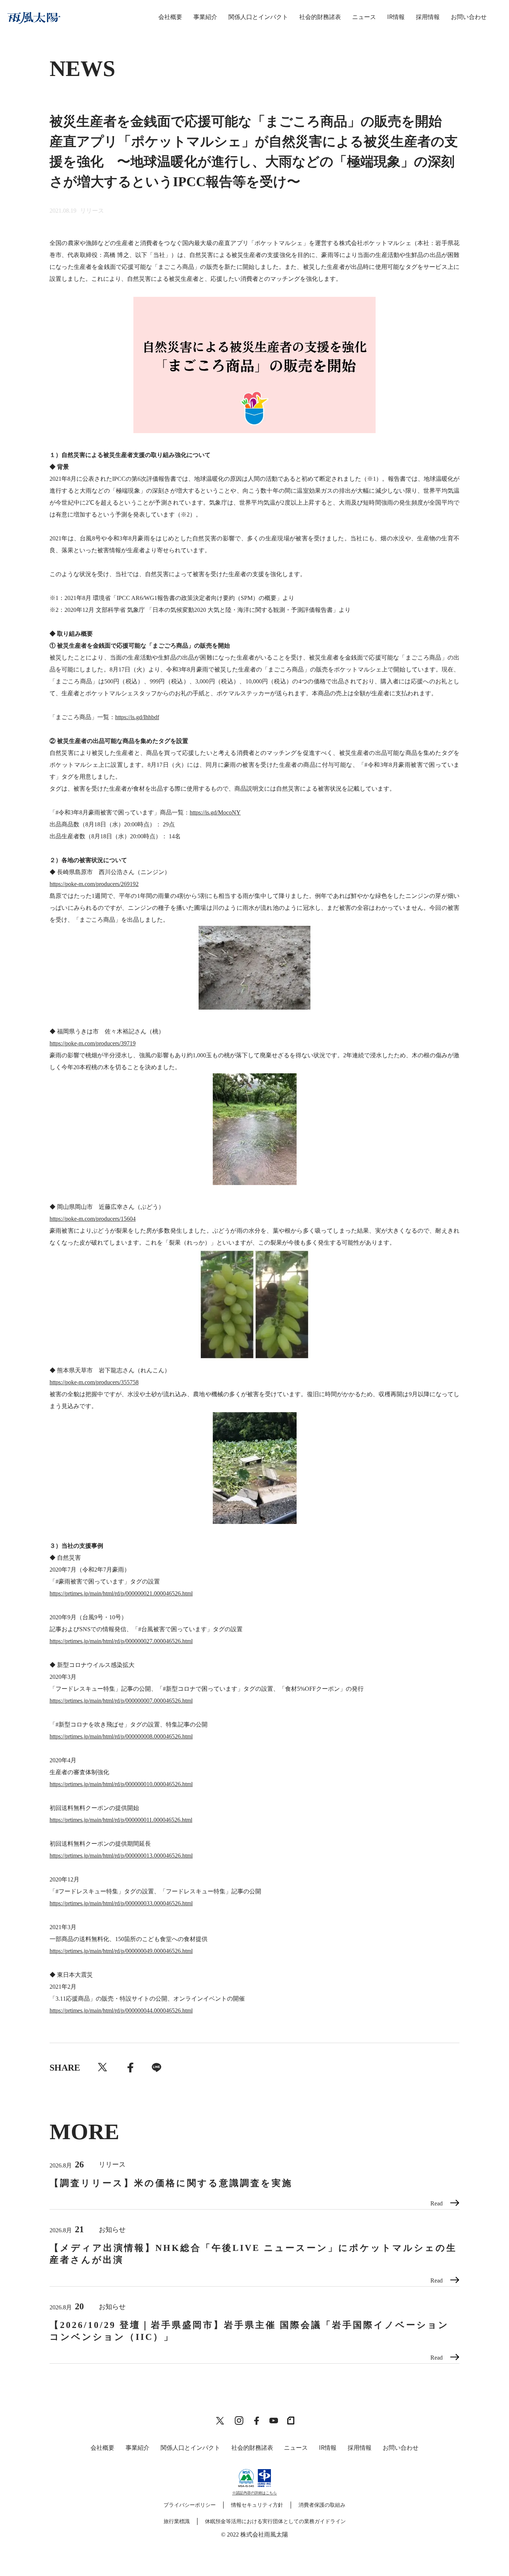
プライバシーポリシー (190, 2505)
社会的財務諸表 (320, 17)
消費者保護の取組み (322, 2505)
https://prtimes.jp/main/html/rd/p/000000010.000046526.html (121, 1784)
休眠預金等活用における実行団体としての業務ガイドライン (275, 2521)
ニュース (364, 17)
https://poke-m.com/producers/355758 (94, 1382)
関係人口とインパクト (258, 17)
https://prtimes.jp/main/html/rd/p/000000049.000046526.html (121, 1951)
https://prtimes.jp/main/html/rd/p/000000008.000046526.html (121, 1736)
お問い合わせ (469, 17)
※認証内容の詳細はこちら (255, 2493)
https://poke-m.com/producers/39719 (93, 1043)
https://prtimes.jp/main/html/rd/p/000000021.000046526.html (121, 1593)
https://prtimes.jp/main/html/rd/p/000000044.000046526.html (121, 2010)
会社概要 (170, 17)
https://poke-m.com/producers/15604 (93, 1219)
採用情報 (428, 17)
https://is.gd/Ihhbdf (137, 717)
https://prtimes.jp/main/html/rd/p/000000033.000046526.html (121, 1903)
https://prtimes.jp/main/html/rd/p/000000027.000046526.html (121, 1641)
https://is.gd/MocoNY (215, 812)
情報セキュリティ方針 (257, 2505)
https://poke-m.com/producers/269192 (94, 884)
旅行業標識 (177, 2521)
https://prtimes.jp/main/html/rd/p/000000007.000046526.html (121, 1701)
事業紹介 (205, 17)
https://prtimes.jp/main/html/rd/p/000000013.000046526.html (121, 1856)
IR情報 (396, 17)
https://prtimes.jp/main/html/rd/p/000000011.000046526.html (121, 1820)
